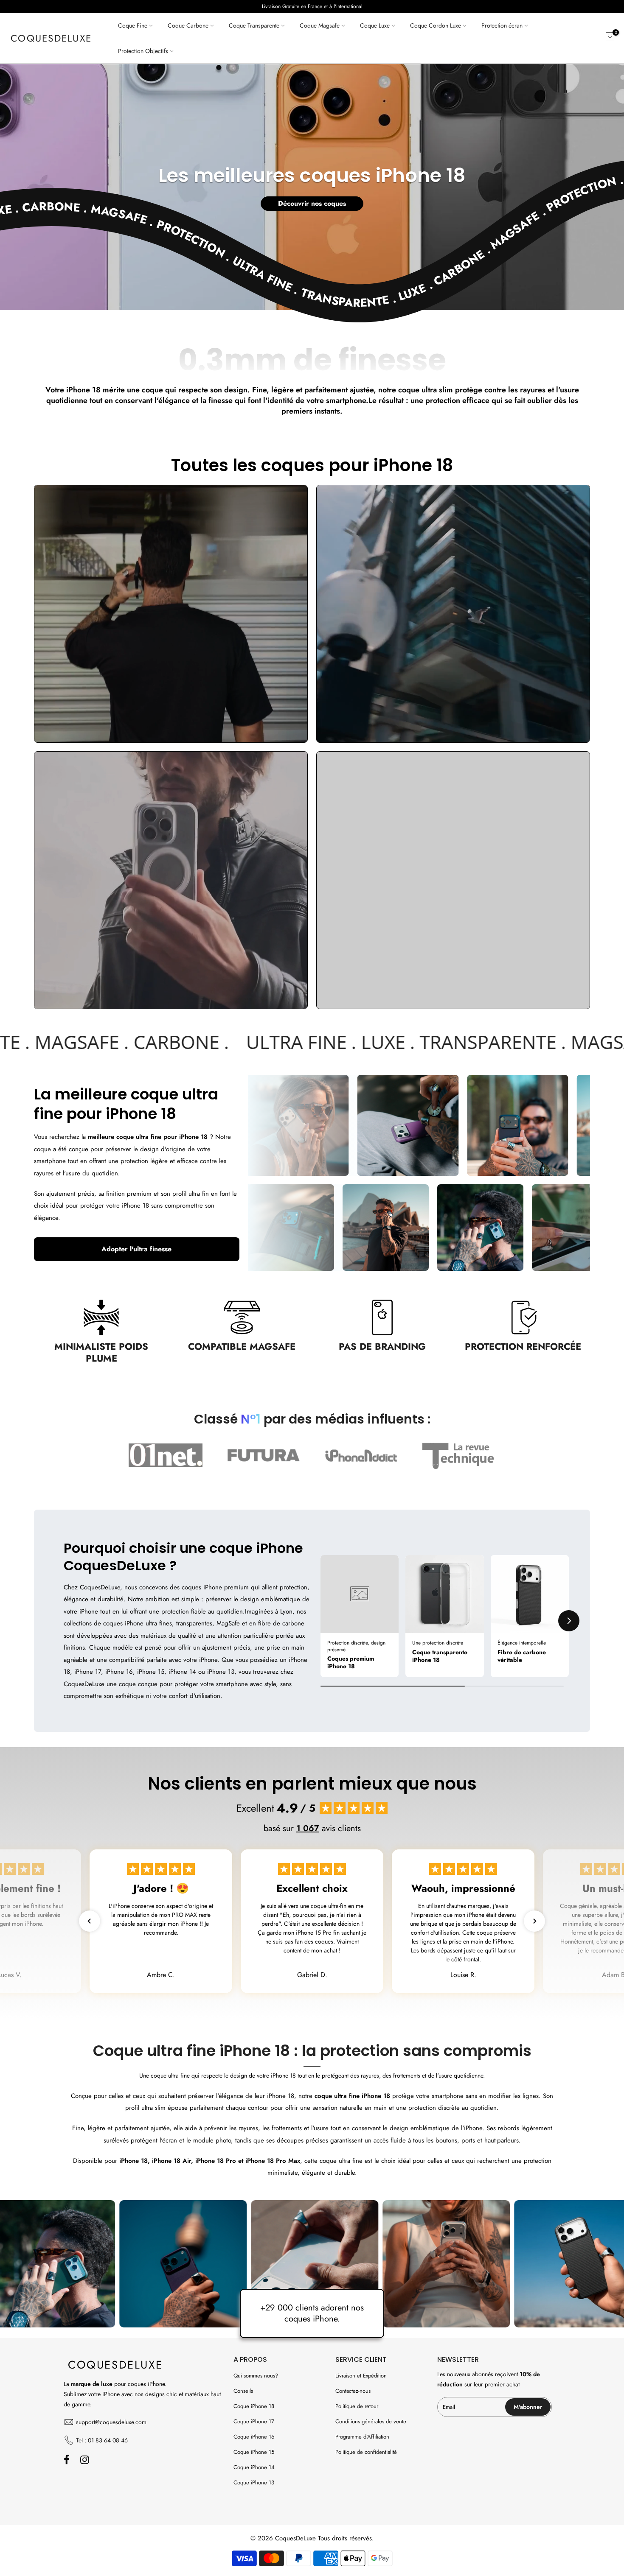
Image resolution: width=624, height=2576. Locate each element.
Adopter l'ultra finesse (136, 1249)
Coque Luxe (375, 25)
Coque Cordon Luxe (436, 25)
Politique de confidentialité (366, 2452)
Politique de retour (357, 2406)
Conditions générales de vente (371, 2421)
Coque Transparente (254, 25)
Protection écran (502, 25)
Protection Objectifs (143, 51)
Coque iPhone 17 (254, 2421)
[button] (320, 1621)
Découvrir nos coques (312, 203)
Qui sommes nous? (256, 2376)
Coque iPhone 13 (254, 2482)
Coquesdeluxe (51, 38)
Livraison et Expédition (361, 2376)
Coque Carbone (188, 25)
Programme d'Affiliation (362, 2437)
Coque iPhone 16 (254, 2437)
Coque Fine (133, 25)
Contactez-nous (353, 2391)
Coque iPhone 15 (254, 2452)
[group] (360, 1616)
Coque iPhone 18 (254, 2406)
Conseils (243, 2391)
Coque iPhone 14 (254, 2467)
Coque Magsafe (320, 25)
